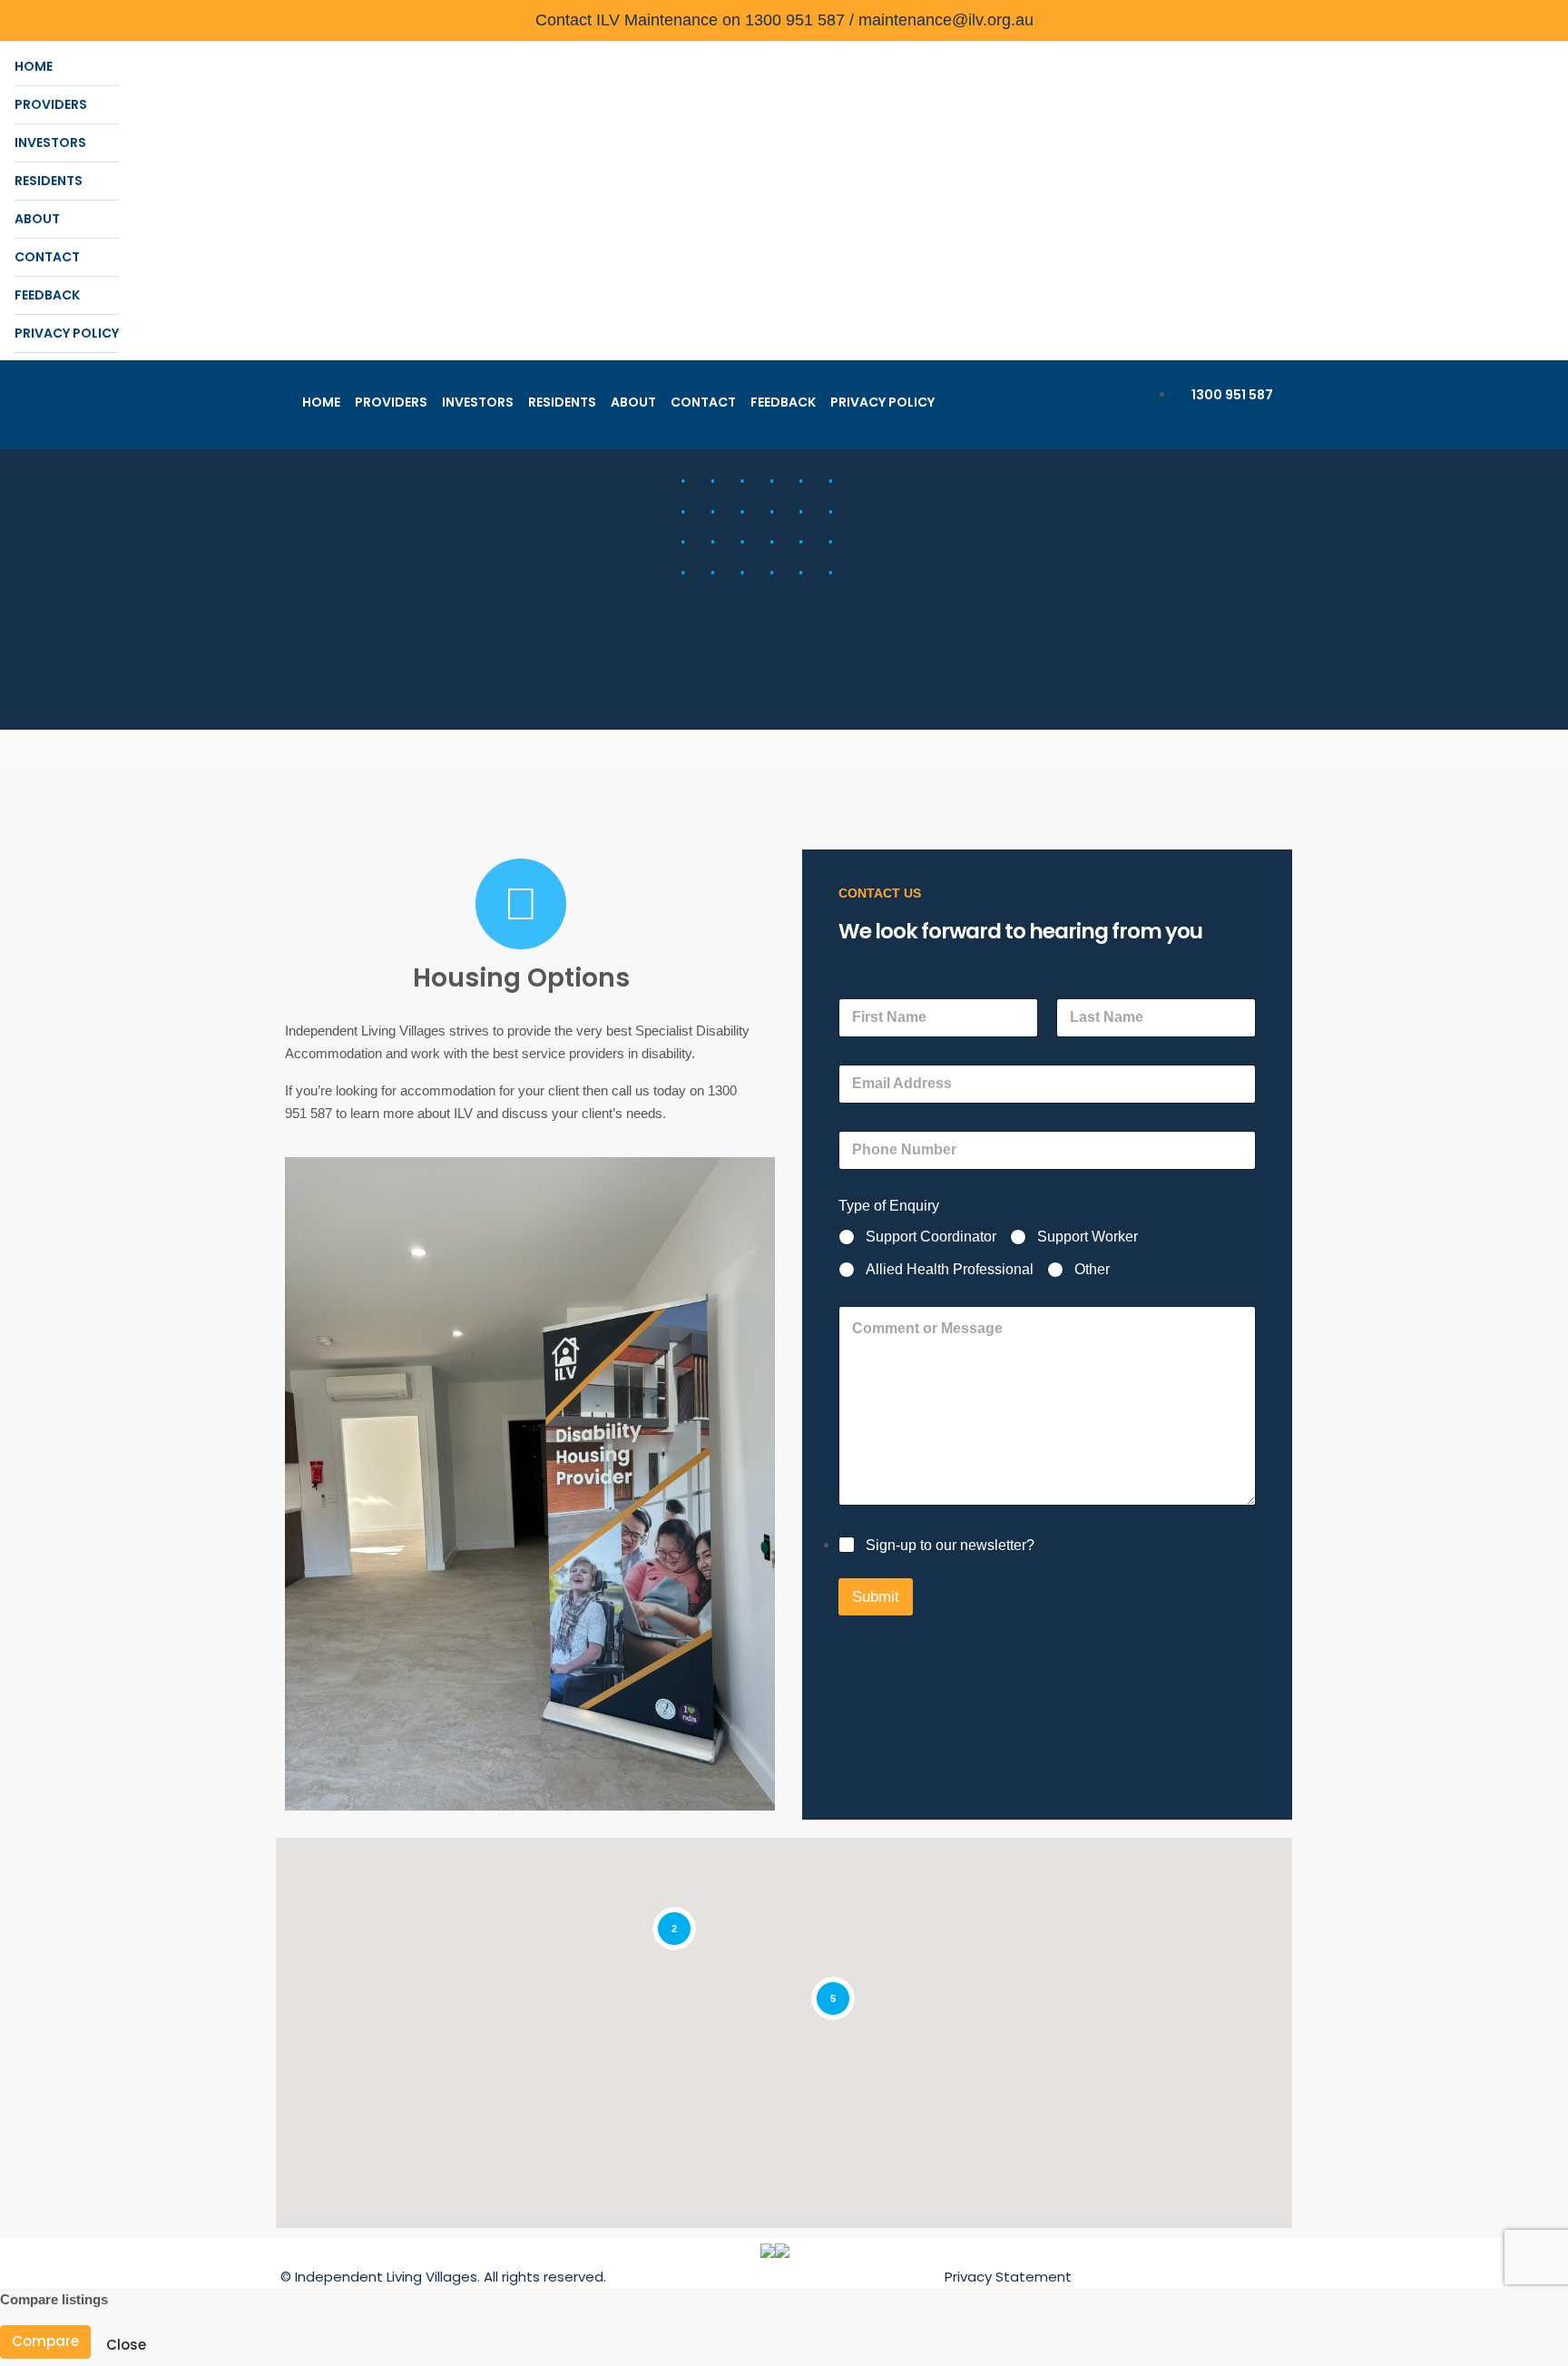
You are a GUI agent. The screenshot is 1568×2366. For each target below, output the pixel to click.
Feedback (47, 295)
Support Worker (1088, 1237)
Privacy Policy (67, 333)
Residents (49, 181)
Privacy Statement (1008, 2277)
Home (34, 66)
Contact (47, 257)
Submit (876, 1597)
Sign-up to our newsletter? (950, 1545)
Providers (51, 104)
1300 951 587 (1231, 395)
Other (1092, 1269)
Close (126, 2345)
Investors (50, 142)
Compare (45, 2341)
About (37, 219)
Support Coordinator (931, 1237)
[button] (885, 1888)
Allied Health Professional (950, 1269)
